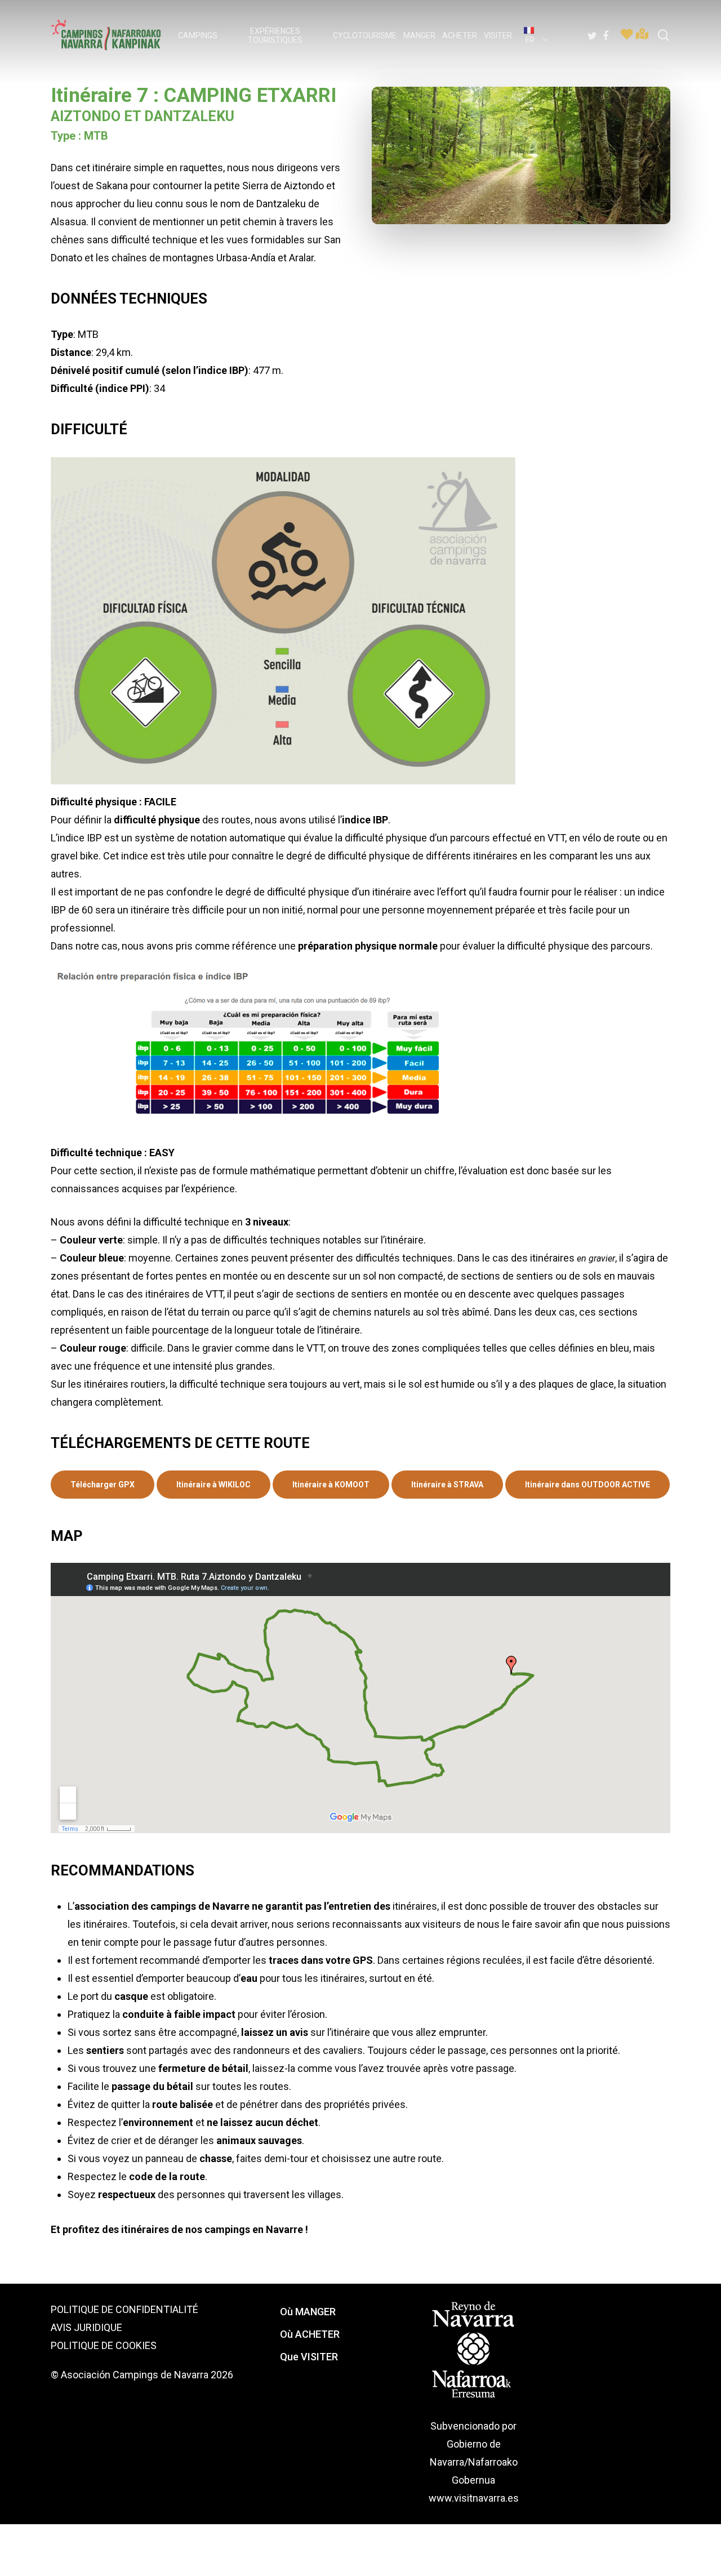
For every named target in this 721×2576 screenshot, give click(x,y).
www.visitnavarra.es (474, 2498)
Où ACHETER (310, 2334)
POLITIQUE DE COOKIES (104, 2345)
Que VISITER (309, 2357)
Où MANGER (308, 2312)
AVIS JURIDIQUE (86, 2327)
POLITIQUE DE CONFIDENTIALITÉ (124, 2309)
